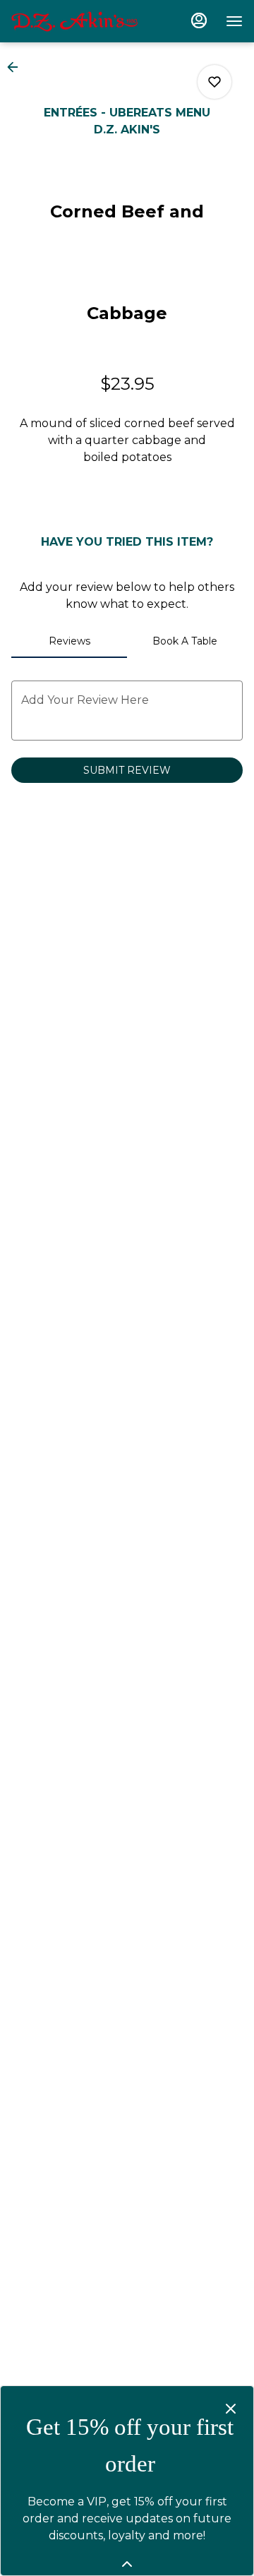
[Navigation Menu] (234, 21)
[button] (17, 67)
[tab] (69, 641)
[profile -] (199, 20)
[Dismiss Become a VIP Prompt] (231, 2409)
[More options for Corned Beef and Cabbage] (214, 82)
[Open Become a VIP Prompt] (127, 2564)
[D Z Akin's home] (75, 21)
